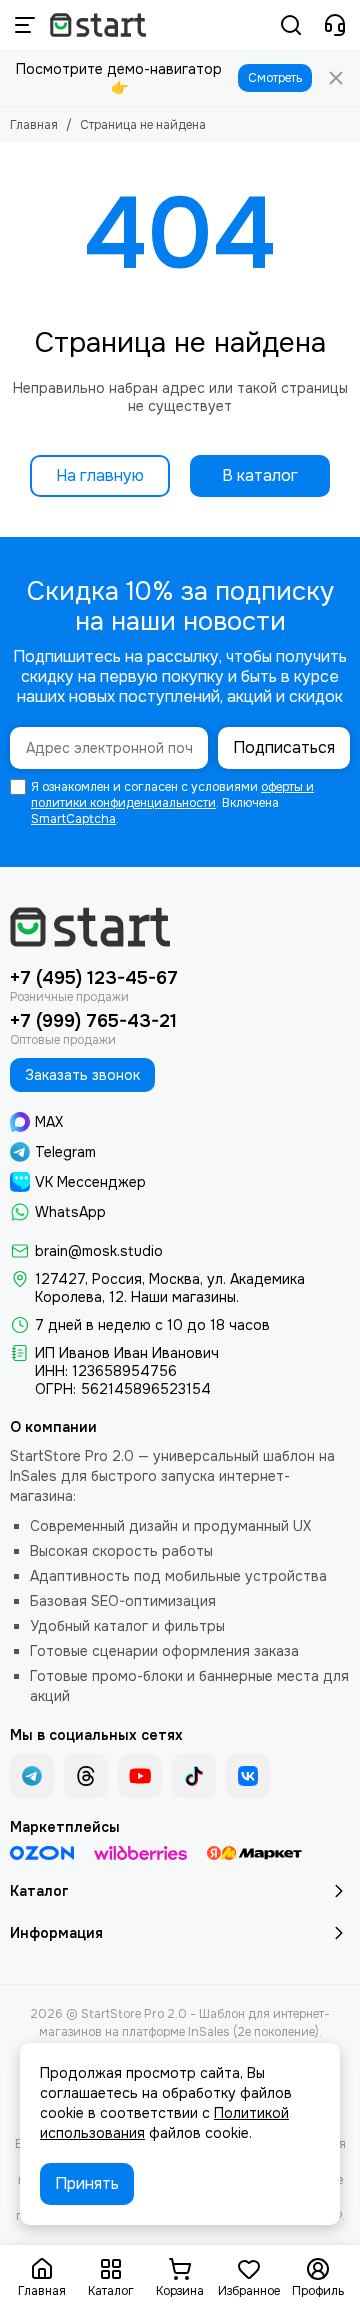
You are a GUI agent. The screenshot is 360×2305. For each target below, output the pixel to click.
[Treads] (86, 1776)
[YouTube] (140, 1776)
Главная (34, 125)
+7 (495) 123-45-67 (94, 978)
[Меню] (25, 25)
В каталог (260, 475)
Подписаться (284, 747)
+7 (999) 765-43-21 (93, 1021)
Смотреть (275, 78)
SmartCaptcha (73, 819)
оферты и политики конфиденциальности (172, 795)
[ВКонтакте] (248, 1776)
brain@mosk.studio (99, 1251)
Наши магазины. (185, 1297)
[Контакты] (335, 25)
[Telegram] (32, 1776)
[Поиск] (291, 25)
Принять (87, 2183)
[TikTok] (194, 1776)
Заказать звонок (82, 1075)
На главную (100, 475)
